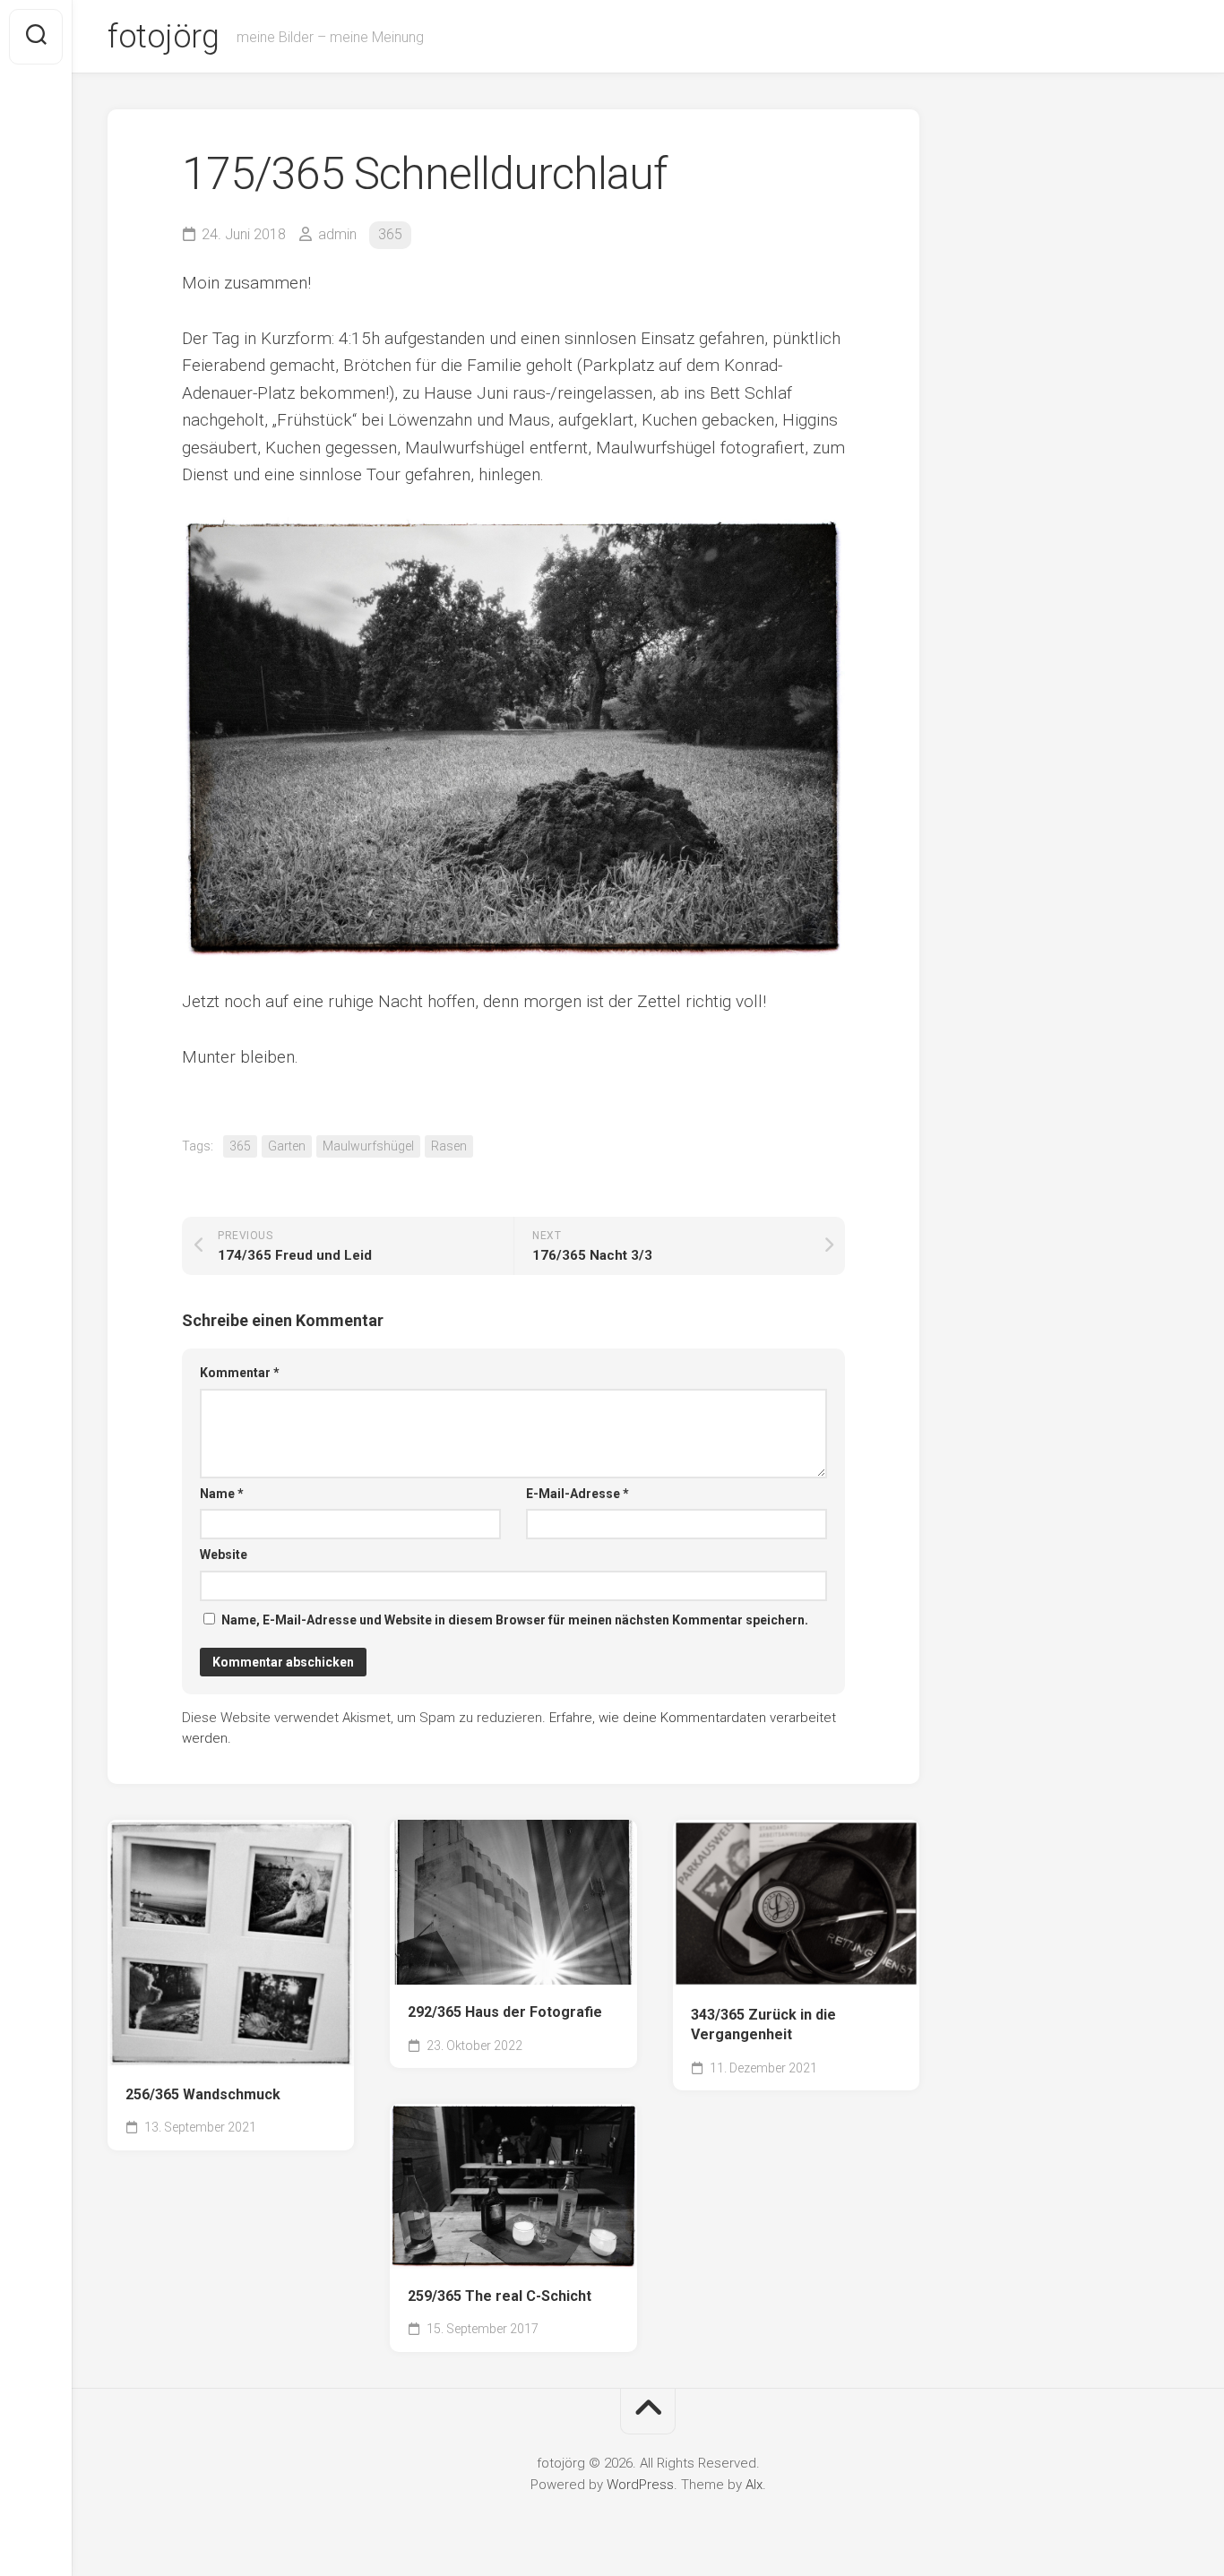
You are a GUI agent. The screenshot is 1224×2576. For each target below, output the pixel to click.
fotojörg (163, 37)
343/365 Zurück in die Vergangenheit (763, 2025)
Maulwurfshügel (368, 1146)
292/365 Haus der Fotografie (505, 2012)
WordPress (640, 2485)
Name (222, 1494)
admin (337, 234)
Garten (287, 1146)
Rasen (449, 1146)
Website (224, 1555)
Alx (754, 2485)
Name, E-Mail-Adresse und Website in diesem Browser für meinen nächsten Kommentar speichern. (515, 1620)
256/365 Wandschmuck (203, 2094)
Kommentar (240, 1373)
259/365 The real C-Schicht (500, 2296)
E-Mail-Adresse (578, 1494)
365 (390, 234)
